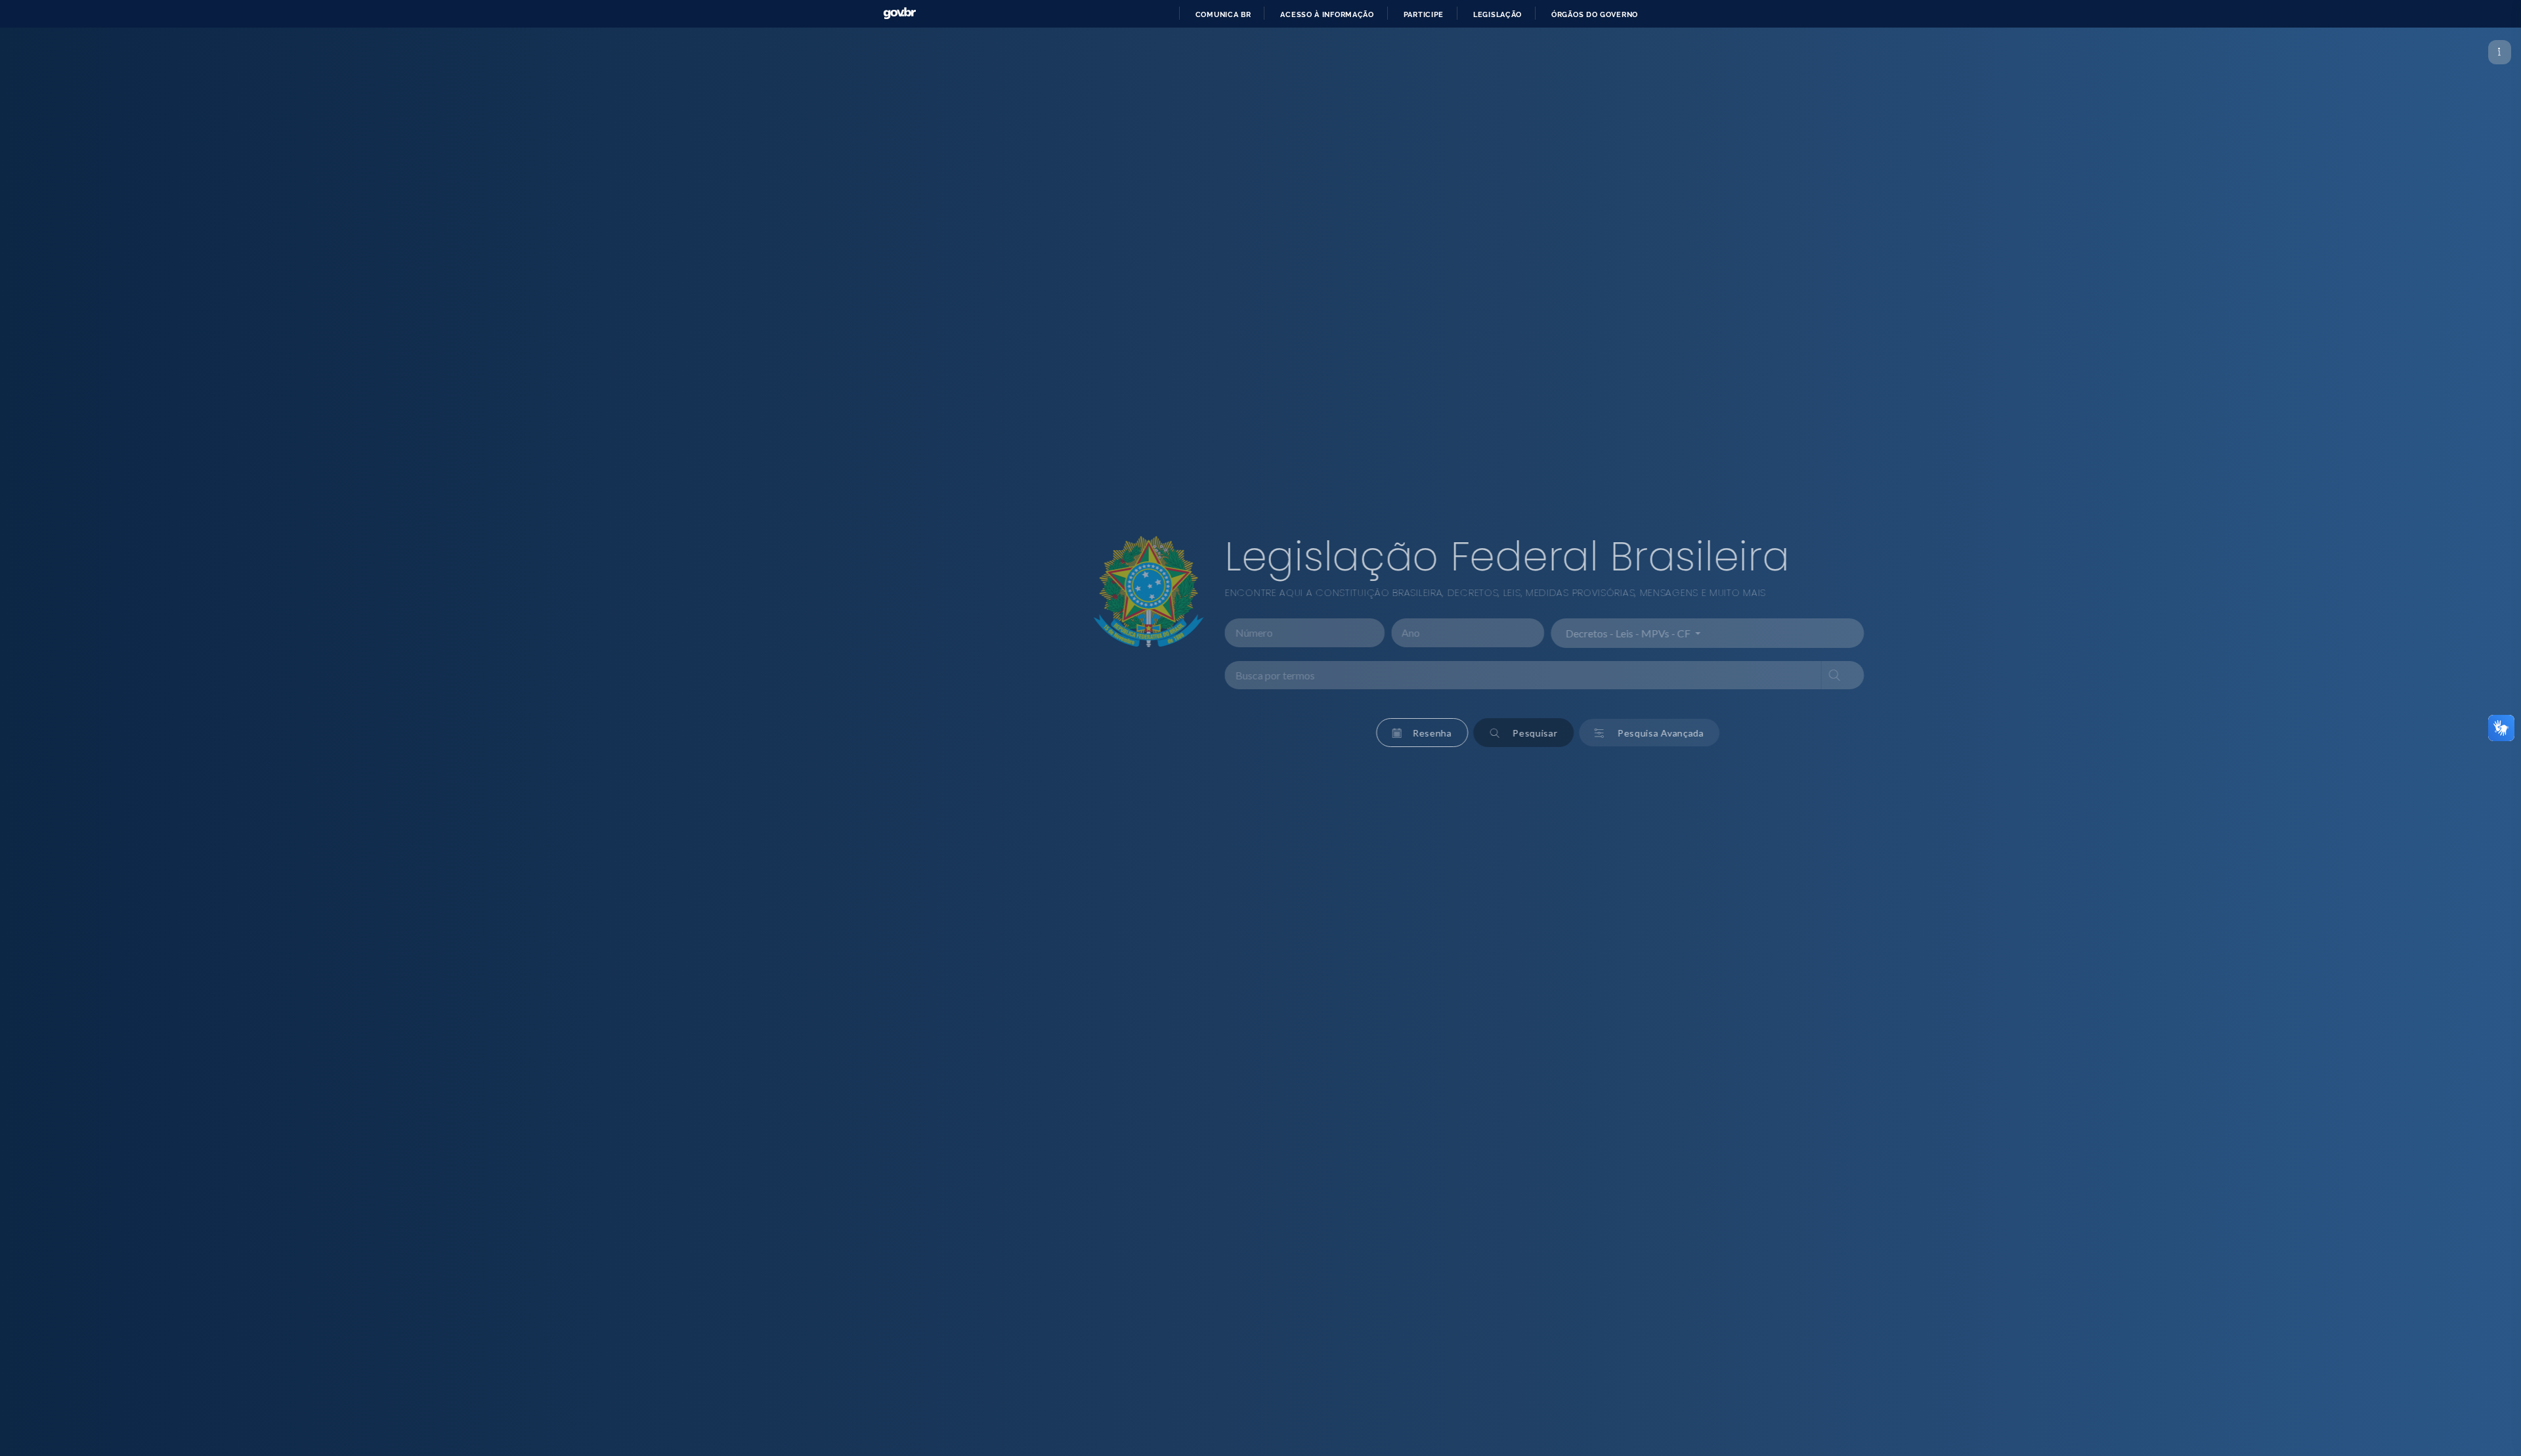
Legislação (1498, 14)
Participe (1424, 14)
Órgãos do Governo (1595, 14)
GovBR (899, 13)
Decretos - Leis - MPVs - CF (1409, 633)
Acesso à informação (1327, 14)
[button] (1202, 733)
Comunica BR (1223, 14)
